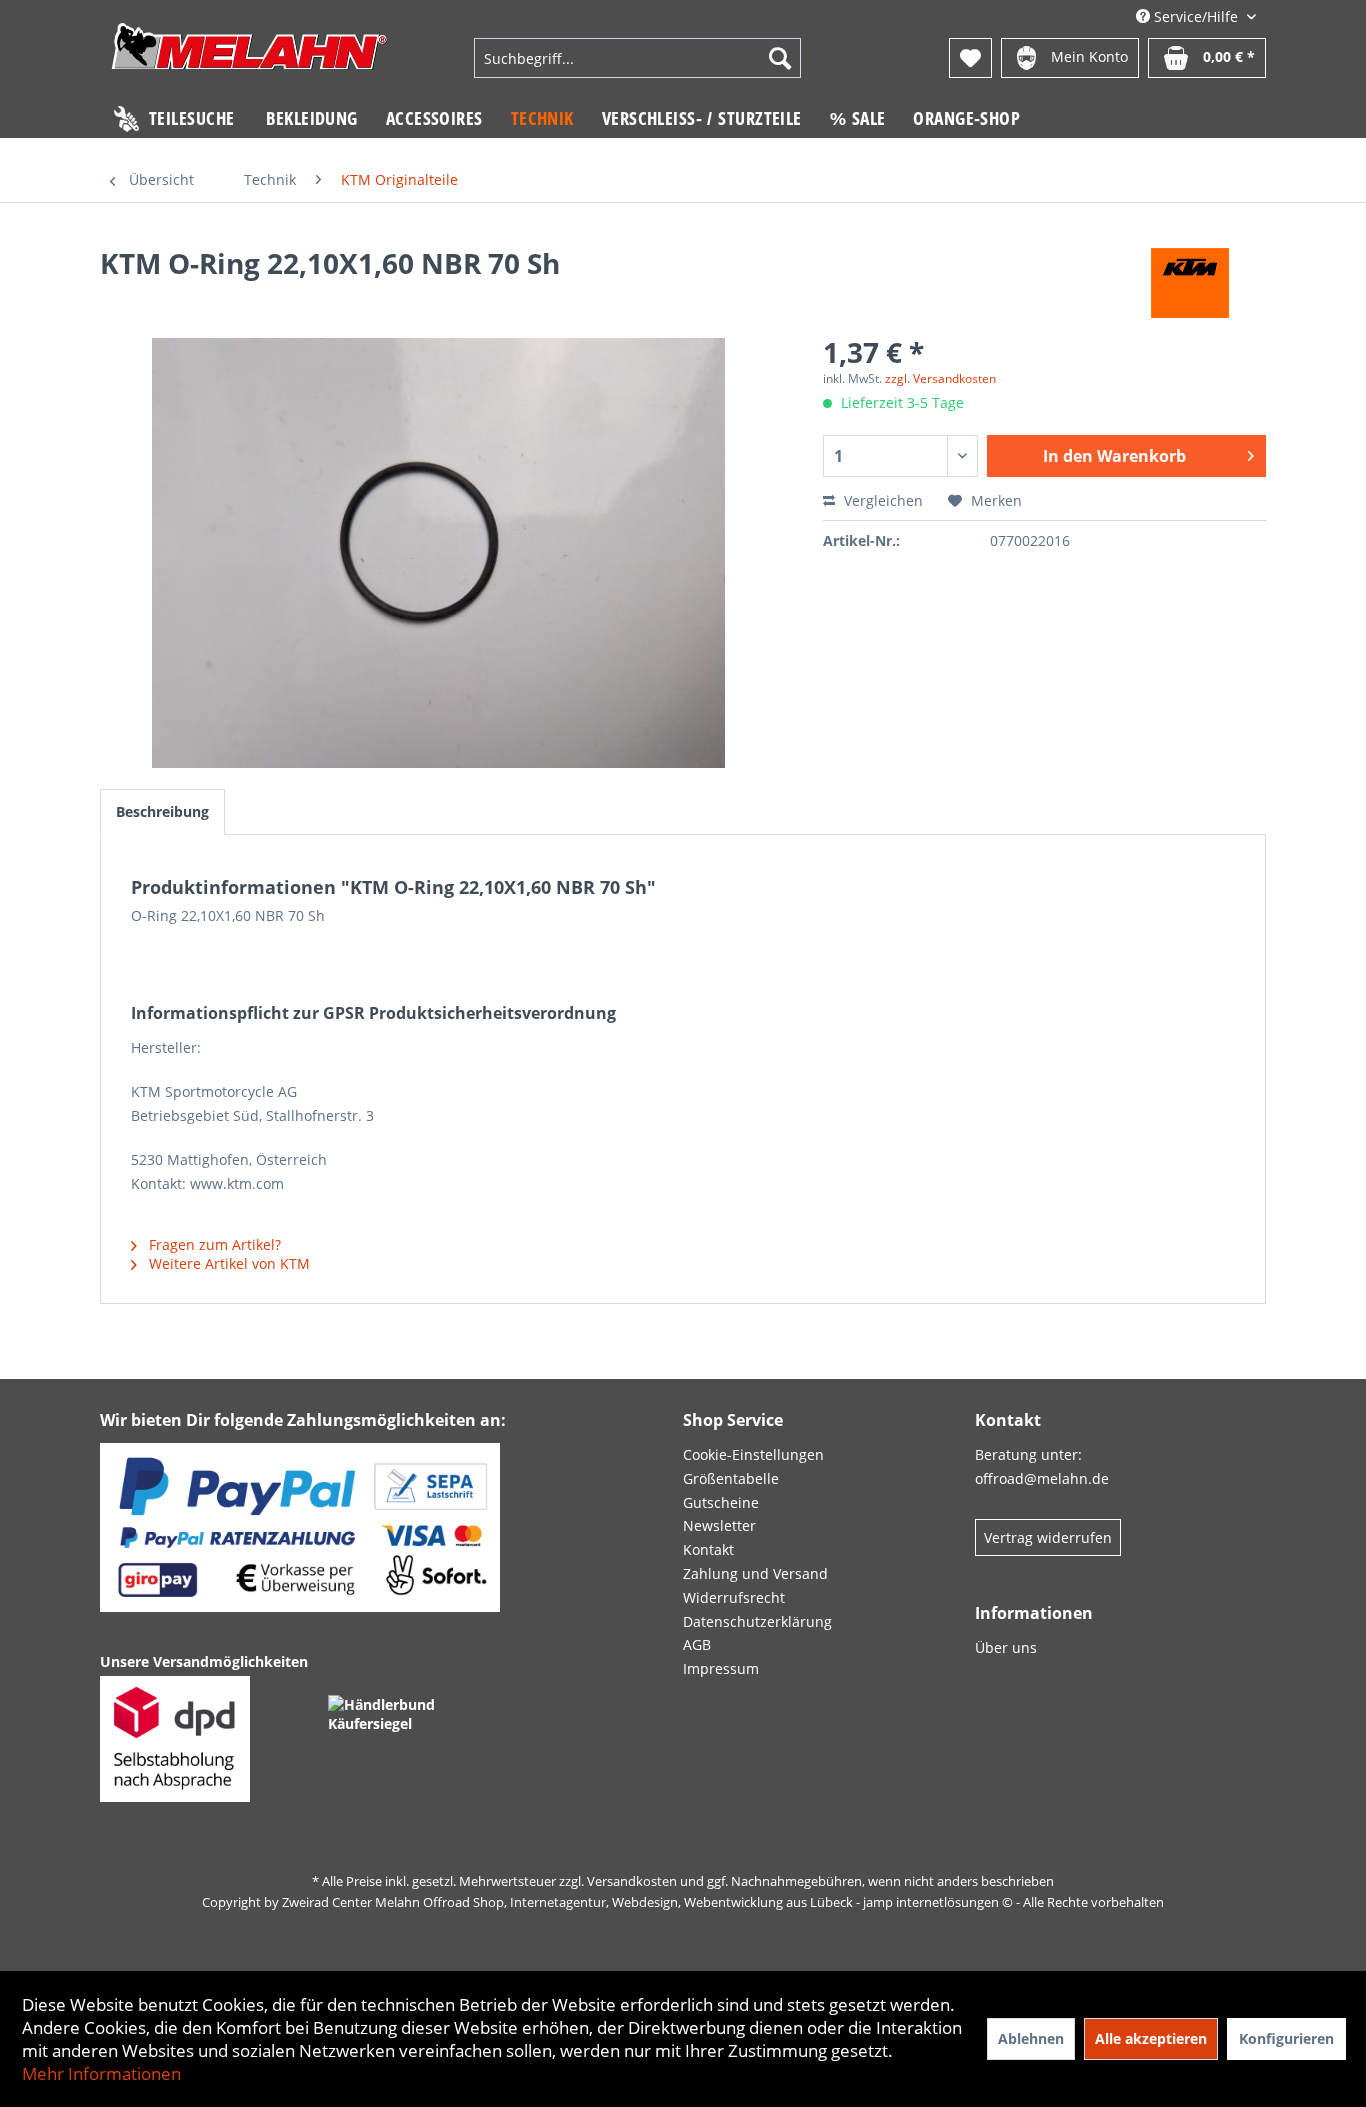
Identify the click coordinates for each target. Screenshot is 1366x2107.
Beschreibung (162, 811)
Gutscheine (721, 1502)
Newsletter (719, 1525)
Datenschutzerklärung (757, 1621)
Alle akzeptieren (1151, 2038)
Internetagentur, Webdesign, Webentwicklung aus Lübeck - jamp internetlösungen (754, 1902)
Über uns (1006, 1647)
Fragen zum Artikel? (213, 1244)
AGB (697, 1644)
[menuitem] (637, 58)
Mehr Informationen (101, 2073)
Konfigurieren (1286, 2038)
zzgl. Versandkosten (940, 378)
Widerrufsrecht (734, 1597)
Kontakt (708, 1549)
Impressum (721, 1668)
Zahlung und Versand (755, 1573)
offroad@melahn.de (1042, 1478)
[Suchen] (780, 58)
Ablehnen (1031, 2038)
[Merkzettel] (970, 58)
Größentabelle (731, 1478)
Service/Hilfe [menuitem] (1196, 16)
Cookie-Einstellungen (753, 1454)
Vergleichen (881, 500)
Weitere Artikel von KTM (227, 1263)
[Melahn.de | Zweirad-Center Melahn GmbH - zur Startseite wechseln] (249, 60)
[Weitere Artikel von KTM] (1190, 283)
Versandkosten (632, 1881)
